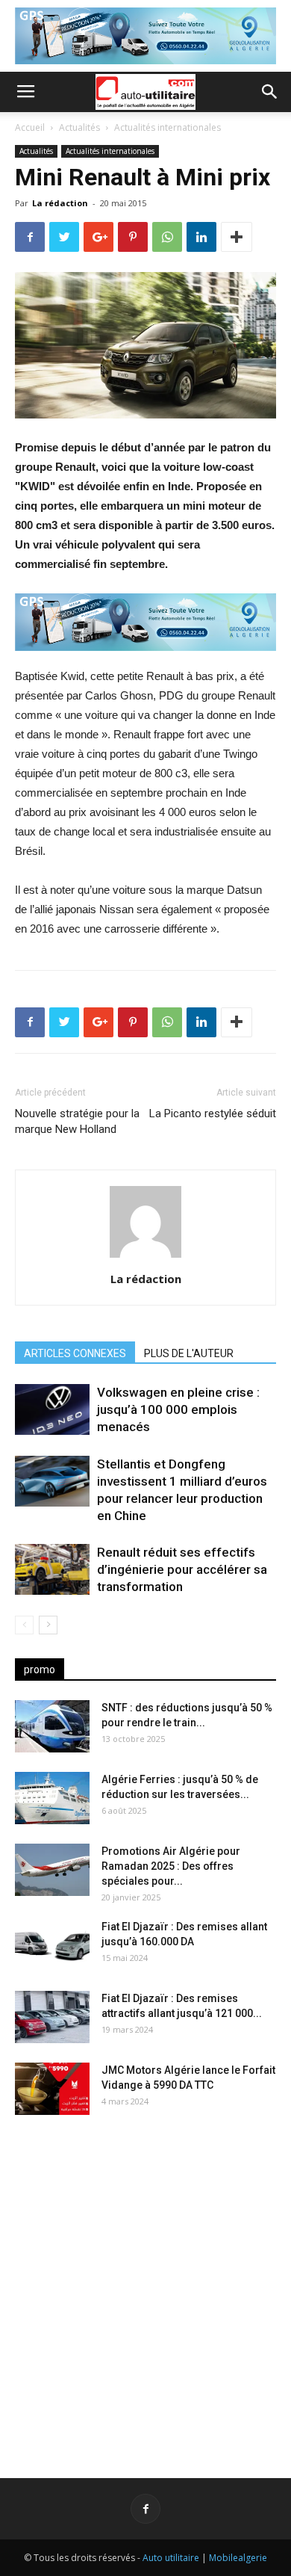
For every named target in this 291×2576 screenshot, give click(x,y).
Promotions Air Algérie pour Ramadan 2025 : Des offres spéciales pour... (171, 1866)
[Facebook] (145, 2509)
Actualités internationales (168, 127)
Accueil (30, 127)
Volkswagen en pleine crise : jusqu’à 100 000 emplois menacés (178, 1409)
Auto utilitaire (171, 2558)
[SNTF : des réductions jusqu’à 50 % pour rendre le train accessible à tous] (52, 1726)
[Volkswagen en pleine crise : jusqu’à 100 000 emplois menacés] (52, 1410)
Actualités (79, 127)
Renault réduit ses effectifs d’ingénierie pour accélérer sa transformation (182, 1569)
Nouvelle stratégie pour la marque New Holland (77, 1121)
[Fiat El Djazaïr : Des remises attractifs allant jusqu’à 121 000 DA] (52, 2017)
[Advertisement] (145, 2285)
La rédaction (60, 203)
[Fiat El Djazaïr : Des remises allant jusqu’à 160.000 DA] (52, 1945)
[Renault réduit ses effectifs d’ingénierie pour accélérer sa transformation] (52, 1570)
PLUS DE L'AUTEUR (189, 1353)
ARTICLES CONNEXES (75, 1353)
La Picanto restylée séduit (213, 1114)
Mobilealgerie (238, 2558)
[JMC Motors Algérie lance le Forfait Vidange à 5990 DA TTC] (52, 2089)
